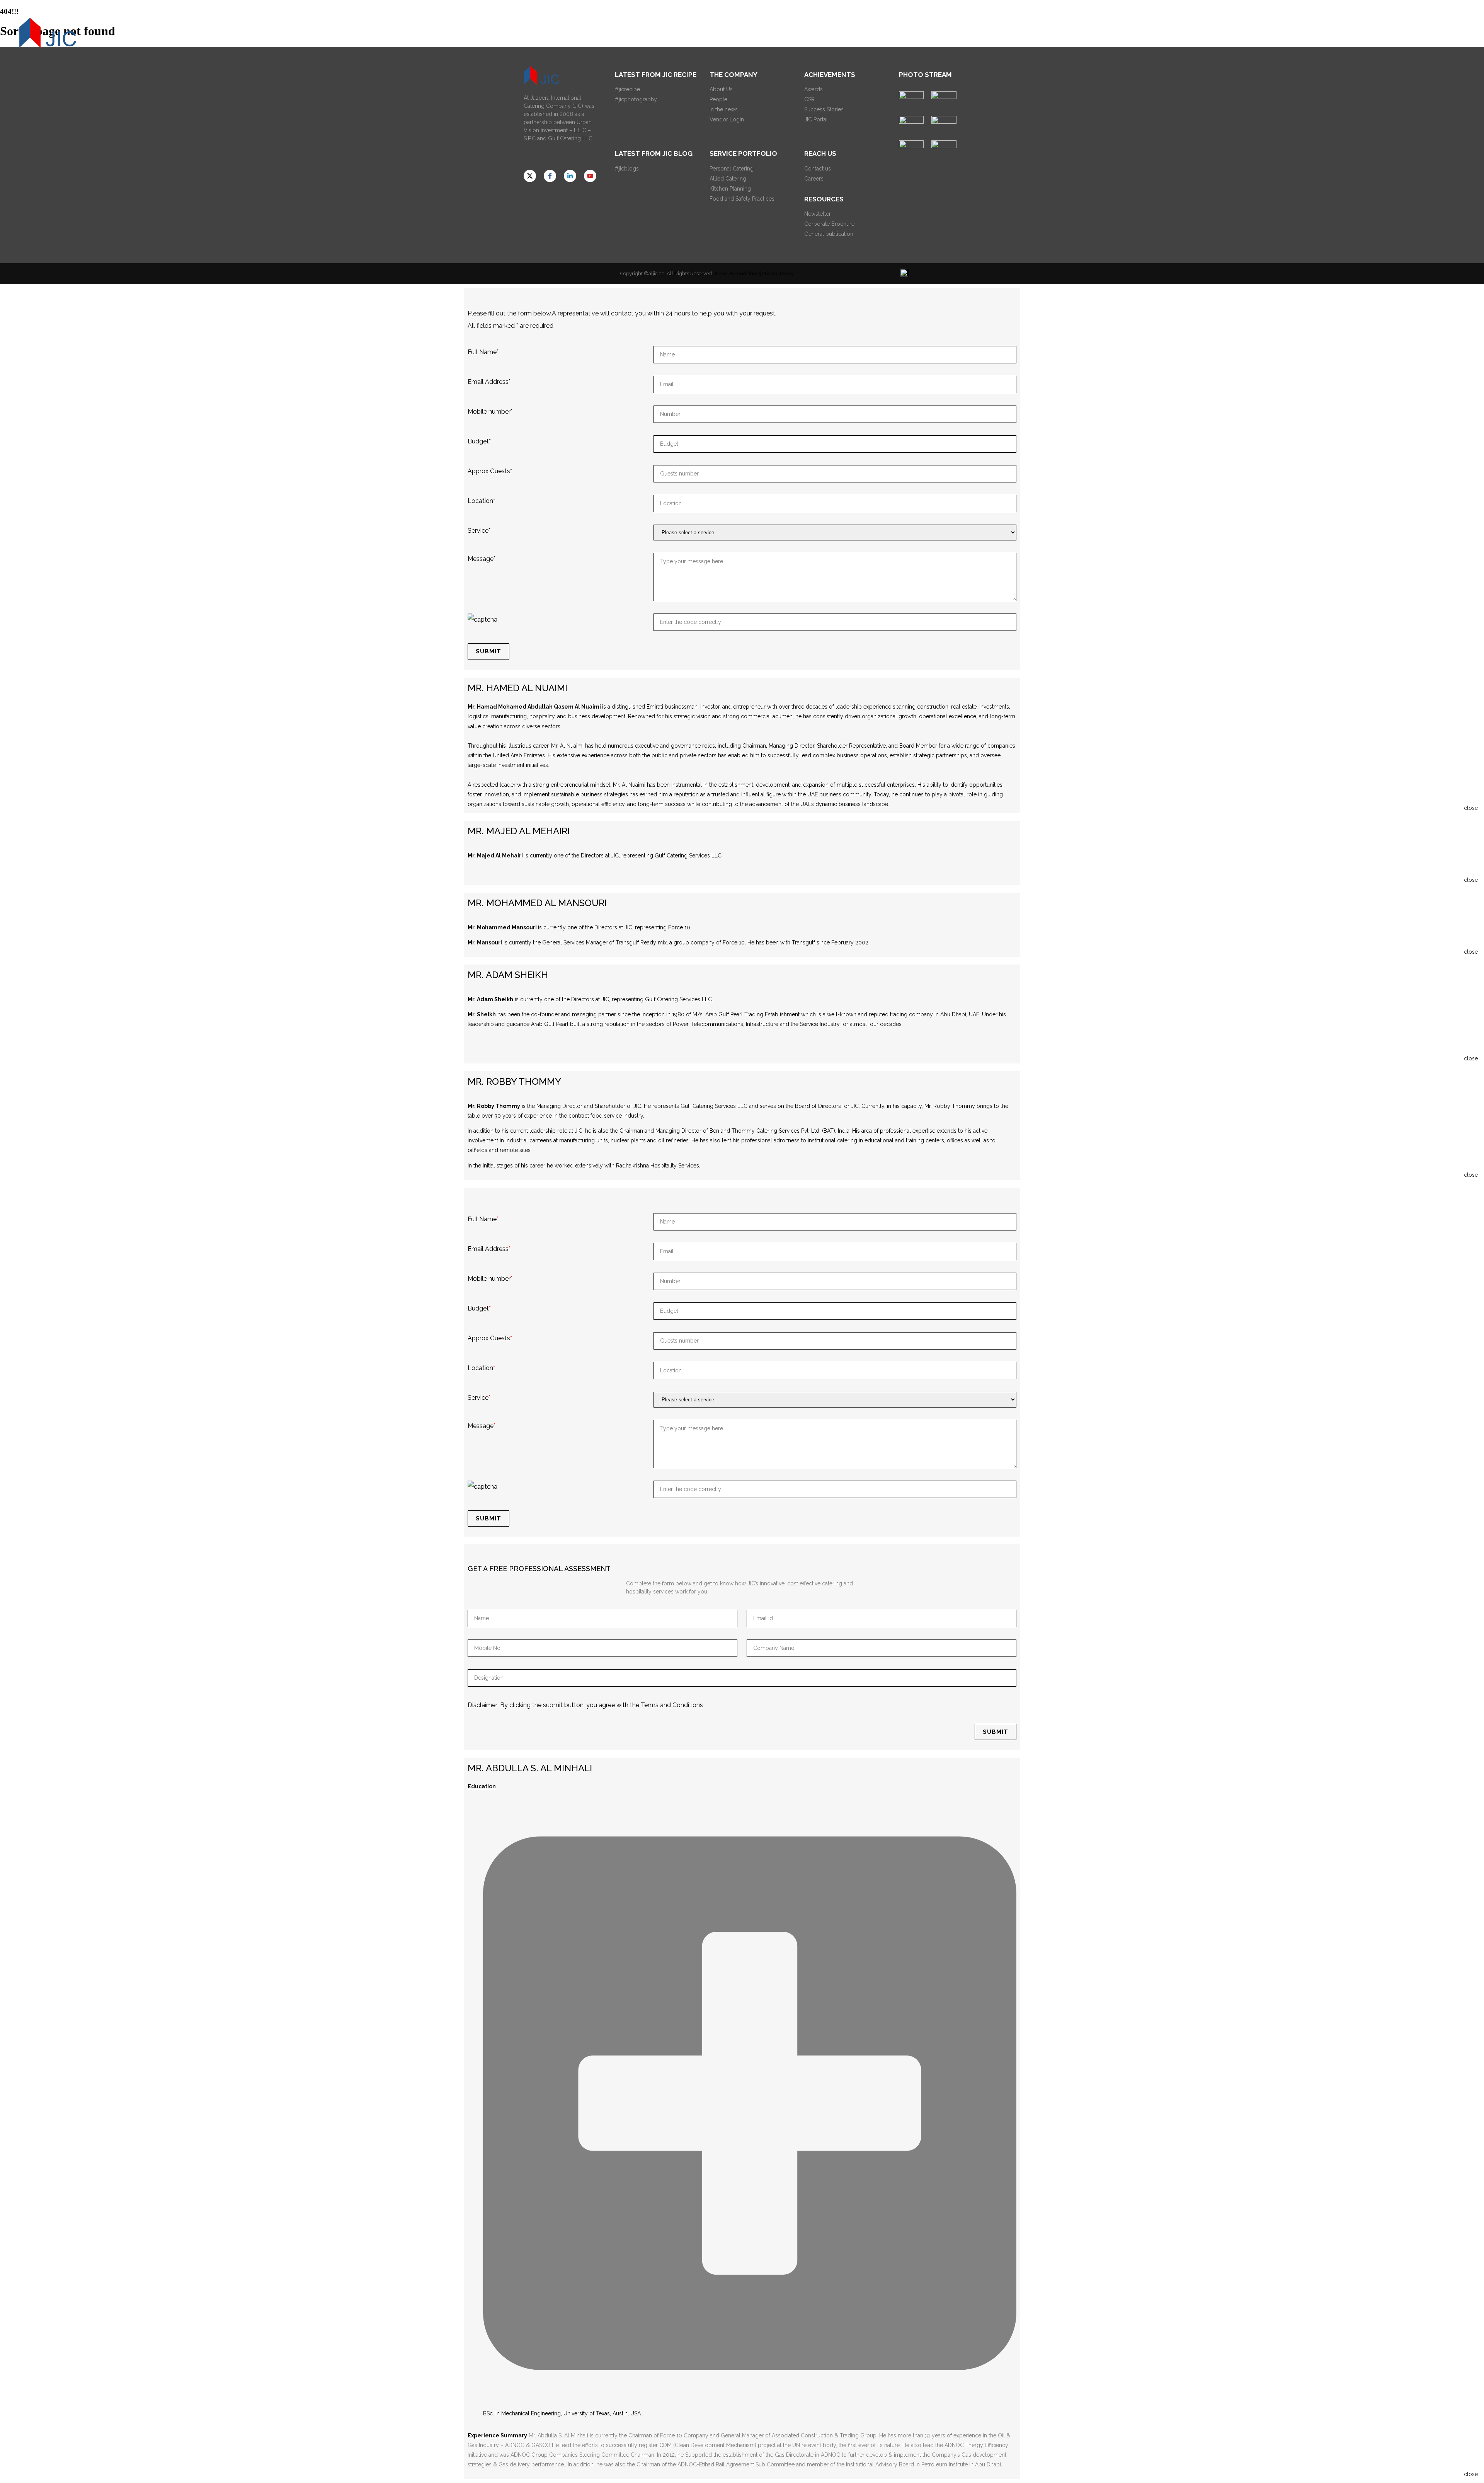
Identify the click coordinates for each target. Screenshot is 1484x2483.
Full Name (483, 352)
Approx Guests (490, 471)
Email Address (489, 382)
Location (481, 501)
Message (482, 559)
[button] (1394, 33)
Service (479, 531)
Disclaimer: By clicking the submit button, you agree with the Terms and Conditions (585, 1705)
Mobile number (490, 412)
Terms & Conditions (736, 274)
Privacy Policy (778, 274)
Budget (479, 441)
